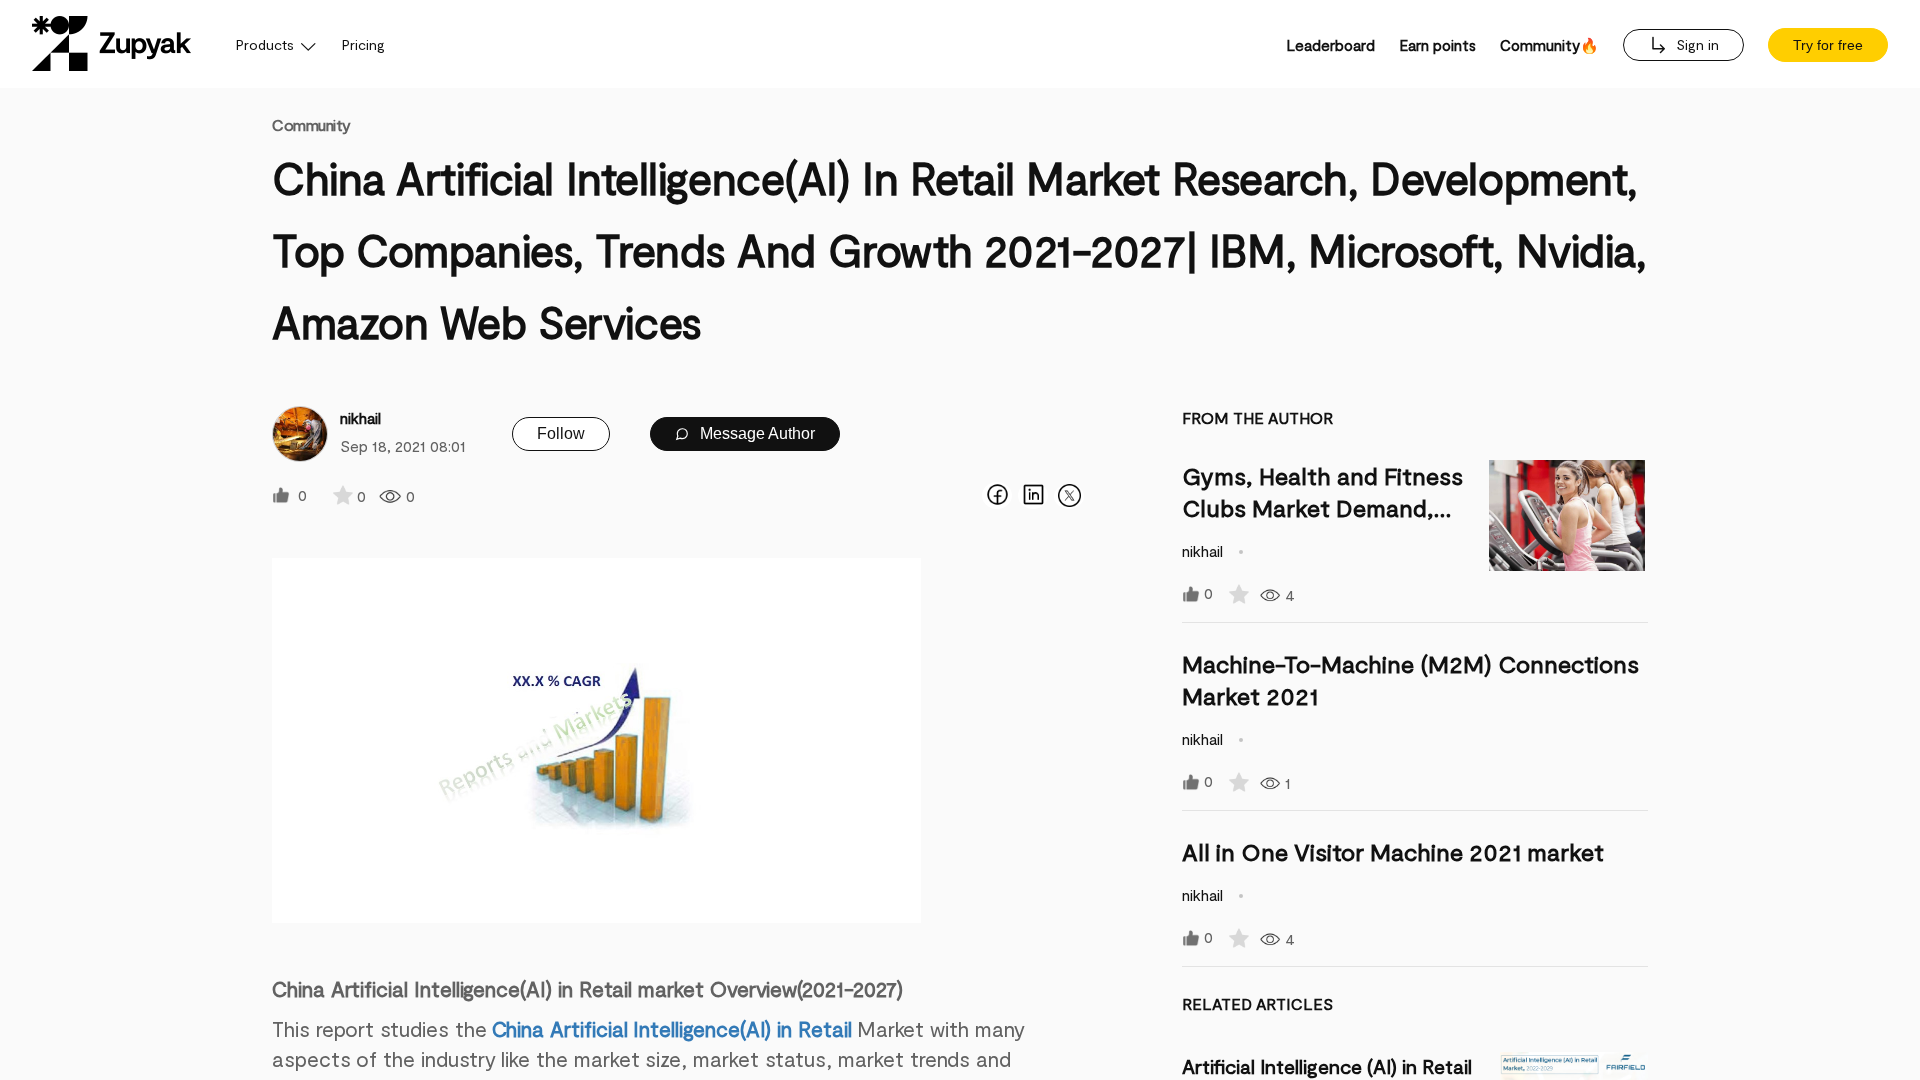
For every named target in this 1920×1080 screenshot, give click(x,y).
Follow (561, 433)
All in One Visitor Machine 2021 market (1393, 851)
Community (311, 124)
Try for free (1828, 45)
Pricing (363, 44)
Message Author (755, 433)
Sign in (1695, 44)
